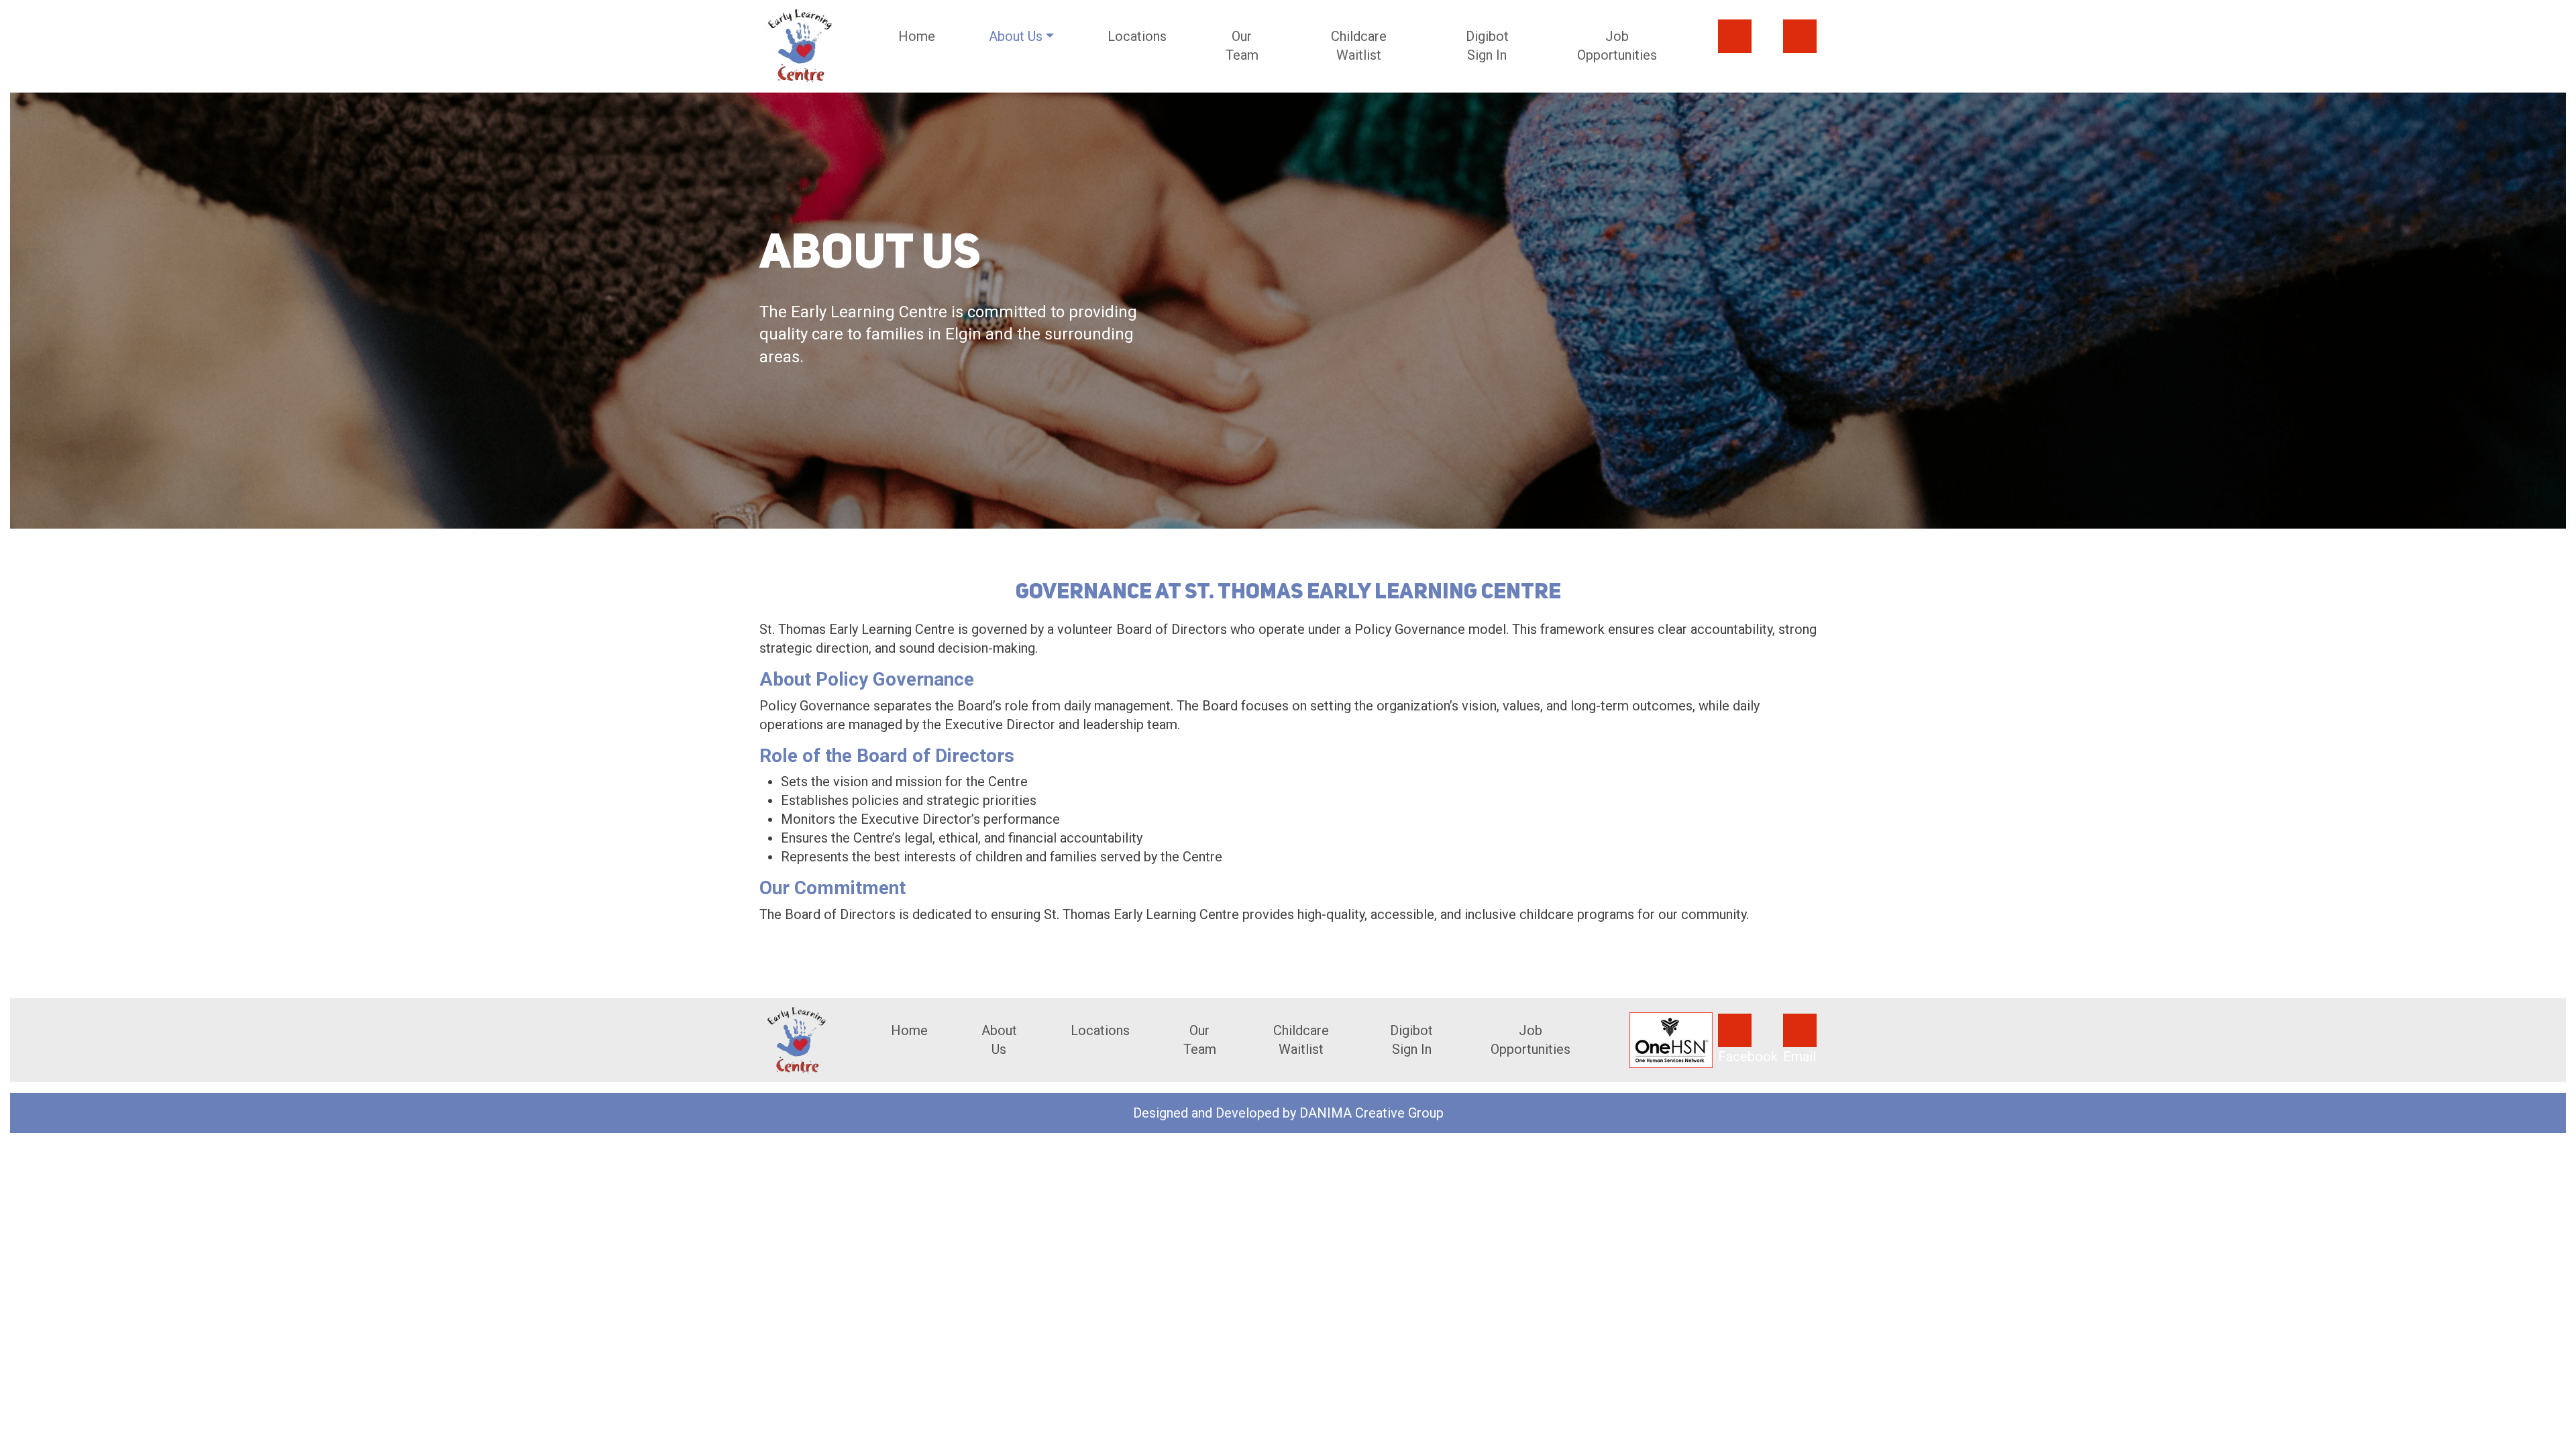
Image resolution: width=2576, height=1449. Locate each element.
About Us (999, 1040)
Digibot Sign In (1487, 46)
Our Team (1242, 46)
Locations (1137, 36)
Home (917, 36)
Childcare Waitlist (1359, 46)
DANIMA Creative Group (1372, 1113)
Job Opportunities (1617, 46)
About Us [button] (1016, 36)
